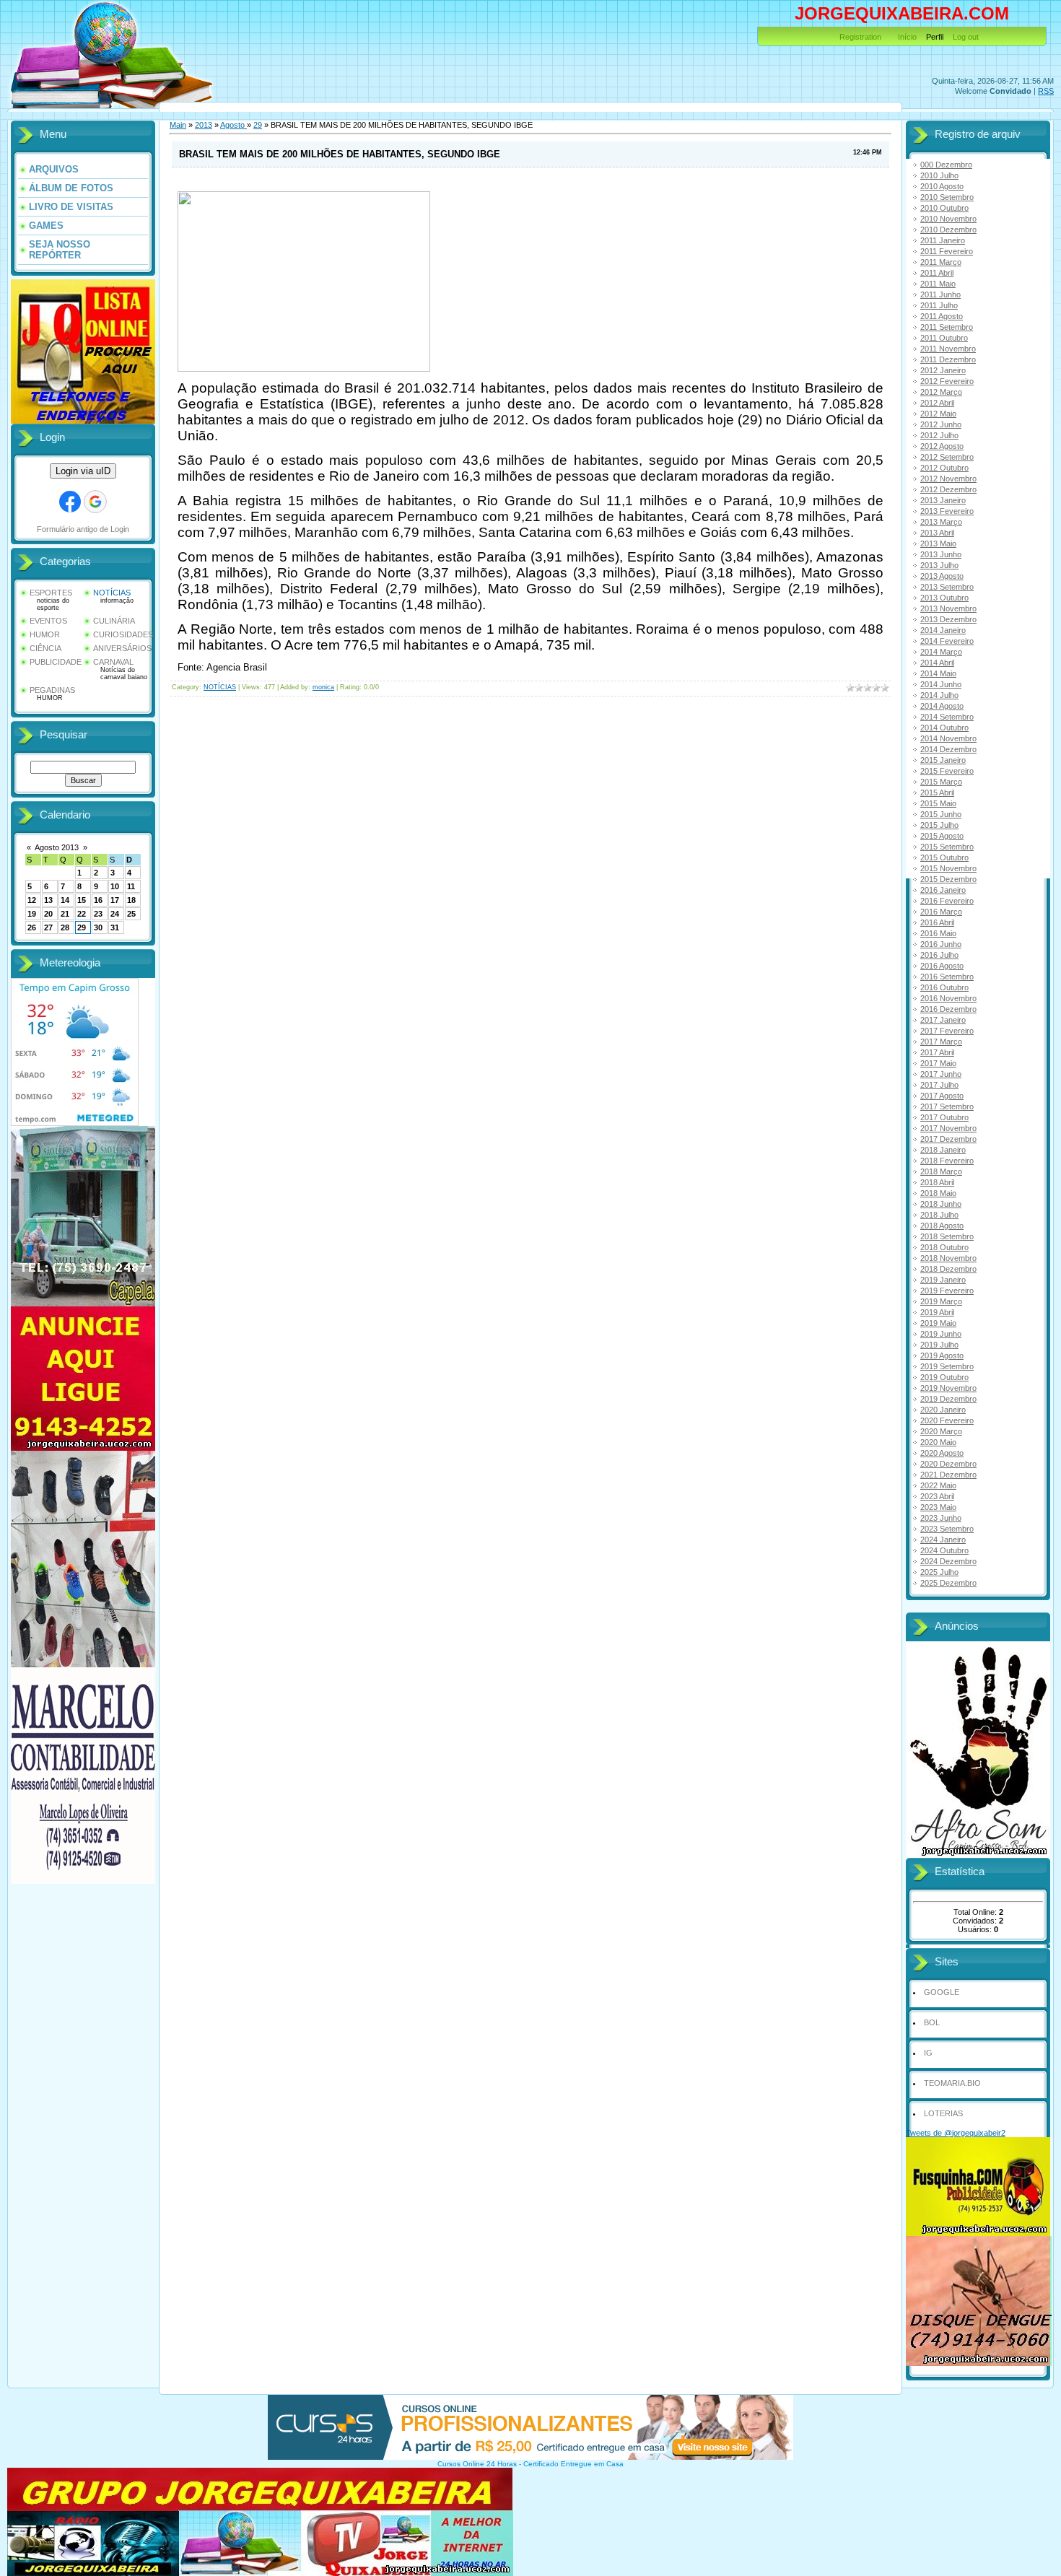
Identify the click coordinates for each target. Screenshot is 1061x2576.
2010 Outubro (944, 208)
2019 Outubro (944, 1377)
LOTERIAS (943, 2113)
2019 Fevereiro (947, 1291)
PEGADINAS (52, 690)
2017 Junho (941, 1074)
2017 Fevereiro (947, 1031)
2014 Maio (938, 673)
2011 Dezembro (948, 359)
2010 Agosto (942, 186)
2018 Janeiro (943, 1150)
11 (131, 886)
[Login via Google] (95, 502)
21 (65, 914)
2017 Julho (939, 1085)
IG (928, 2053)
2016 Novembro (948, 998)
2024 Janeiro (943, 1540)
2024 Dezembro (948, 1561)
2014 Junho (941, 684)
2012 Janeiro (943, 370)
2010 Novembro (948, 219)
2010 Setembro (947, 197)
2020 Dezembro (948, 1464)
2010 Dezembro (948, 230)
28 (65, 927)
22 (82, 914)
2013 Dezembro (948, 619)
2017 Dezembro (948, 1139)
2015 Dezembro (948, 879)
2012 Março (941, 392)
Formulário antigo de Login (83, 529)
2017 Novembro (948, 1128)
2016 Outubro (944, 987)
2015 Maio (938, 803)
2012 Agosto (942, 446)
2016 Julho (939, 955)
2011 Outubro (944, 338)
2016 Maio (938, 933)
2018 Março (941, 1171)
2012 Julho (939, 435)
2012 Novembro (948, 479)
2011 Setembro (947, 327)
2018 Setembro (947, 1236)
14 (65, 900)
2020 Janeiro (943, 1410)
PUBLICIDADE (56, 662)
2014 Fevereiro (947, 641)
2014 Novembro (948, 738)
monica (323, 687)
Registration (860, 37)
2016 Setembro (947, 977)
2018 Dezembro (948, 1269)
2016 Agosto (942, 966)
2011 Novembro (948, 349)
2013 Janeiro (943, 500)
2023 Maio (938, 1507)
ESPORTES (51, 593)
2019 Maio (938, 1323)
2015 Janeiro (943, 760)
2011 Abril (937, 273)
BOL (932, 2022)
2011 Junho (940, 294)
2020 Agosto (942, 1453)
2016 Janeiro (943, 890)
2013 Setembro (947, 587)
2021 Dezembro (948, 1475)
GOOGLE (942, 1992)
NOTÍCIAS (112, 593)
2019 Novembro (948, 1388)
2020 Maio (938, 1442)
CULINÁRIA (114, 621)
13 (48, 900)
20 (48, 914)
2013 (204, 125)
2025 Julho (939, 1572)
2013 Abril (937, 533)
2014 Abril (937, 663)
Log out (966, 37)
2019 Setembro (947, 1366)
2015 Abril (937, 793)
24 (115, 914)
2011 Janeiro (943, 240)
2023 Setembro (947, 1529)
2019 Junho (941, 1334)
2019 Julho (939, 1345)
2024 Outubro (944, 1550)
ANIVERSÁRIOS (122, 648)
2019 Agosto (942, 1355)
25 (131, 914)
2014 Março (941, 652)
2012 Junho (941, 424)
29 (82, 927)
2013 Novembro (948, 608)
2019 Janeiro (943, 1280)
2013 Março (941, 522)
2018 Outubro (944, 1247)
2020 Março (941, 1431)
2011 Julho (939, 305)
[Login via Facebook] (70, 502)
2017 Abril (937, 1052)
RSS (1046, 91)
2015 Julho (939, 825)
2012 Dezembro (948, 489)
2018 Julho (939, 1215)
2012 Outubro (944, 468)
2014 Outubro (944, 728)
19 (32, 914)
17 (115, 900)
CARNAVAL (113, 662)
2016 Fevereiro (947, 901)
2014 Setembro (947, 717)
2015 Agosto (942, 836)
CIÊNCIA (45, 648)
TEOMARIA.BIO (952, 2083)
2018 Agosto (942, 1226)
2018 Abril (937, 1182)
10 (115, 886)
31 (115, 927)
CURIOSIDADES (123, 634)
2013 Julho (939, 565)
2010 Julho (939, 175)
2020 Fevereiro (947, 1420)
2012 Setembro (947, 457)
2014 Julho (939, 695)
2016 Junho (941, 944)
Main (178, 125)
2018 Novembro (948, 1258)
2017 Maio (938, 1063)
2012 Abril (937, 403)
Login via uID (83, 471)
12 (32, 900)
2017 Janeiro (943, 1020)
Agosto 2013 (57, 847)
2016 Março (941, 912)
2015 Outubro (944, 857)
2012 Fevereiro (947, 381)
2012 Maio (938, 414)
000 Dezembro (946, 165)
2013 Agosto (942, 576)
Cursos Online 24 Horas (477, 2464)
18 (131, 900)
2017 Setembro (947, 1106)
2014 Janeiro (943, 630)
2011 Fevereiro (947, 251)
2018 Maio (938, 1193)
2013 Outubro (944, 598)
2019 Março (941, 1301)
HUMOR (45, 634)
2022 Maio (938, 1485)
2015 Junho (941, 814)
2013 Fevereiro (947, 511)
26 (32, 927)
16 (98, 900)
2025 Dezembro (948, 1583)
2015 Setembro (947, 847)
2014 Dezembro (948, 749)
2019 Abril (937, 1312)
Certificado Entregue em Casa (573, 2464)
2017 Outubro (944, 1117)
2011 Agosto (942, 316)
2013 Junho (941, 554)
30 (98, 927)
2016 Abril (937, 922)
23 (98, 914)
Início (907, 37)
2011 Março (941, 262)
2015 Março (941, 782)
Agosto (233, 125)
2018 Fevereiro (947, 1161)
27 (48, 927)
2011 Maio (938, 284)
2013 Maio (938, 543)
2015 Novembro (948, 868)
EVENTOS (48, 621)
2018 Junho (941, 1204)
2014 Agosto (942, 706)
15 (82, 900)
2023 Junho (941, 1518)
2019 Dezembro (948, 1399)
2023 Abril (937, 1496)
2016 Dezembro (948, 1009)
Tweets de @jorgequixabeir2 (956, 2133)
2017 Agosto (942, 1096)
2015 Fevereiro (947, 771)
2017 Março (941, 1042)
